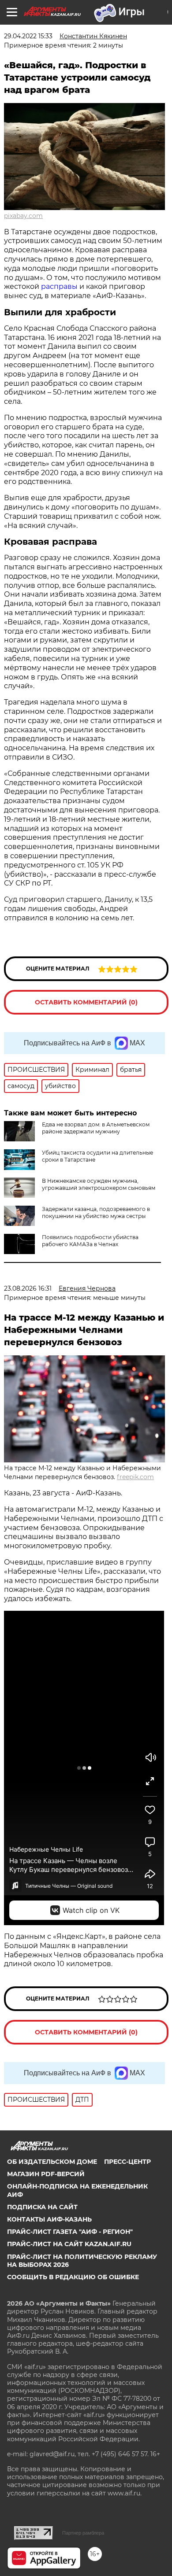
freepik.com (135, 1477)
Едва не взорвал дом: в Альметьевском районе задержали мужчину (96, 1128)
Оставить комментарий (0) (86, 1002)
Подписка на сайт (42, 2207)
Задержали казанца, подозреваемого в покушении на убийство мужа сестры (96, 1212)
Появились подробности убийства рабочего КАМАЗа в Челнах (90, 1241)
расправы (59, 286)
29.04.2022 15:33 (28, 36)
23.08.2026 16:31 (28, 1288)
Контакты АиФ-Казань (49, 2219)
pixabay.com (23, 216)
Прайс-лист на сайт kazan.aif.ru (69, 2244)
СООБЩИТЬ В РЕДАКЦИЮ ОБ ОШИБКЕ (73, 2277)
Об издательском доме (52, 2162)
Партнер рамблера (83, 2533)
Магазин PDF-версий (46, 2174)
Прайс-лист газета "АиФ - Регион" (70, 2232)
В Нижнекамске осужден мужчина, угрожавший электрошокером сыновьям (99, 1184)
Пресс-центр (127, 2162)
